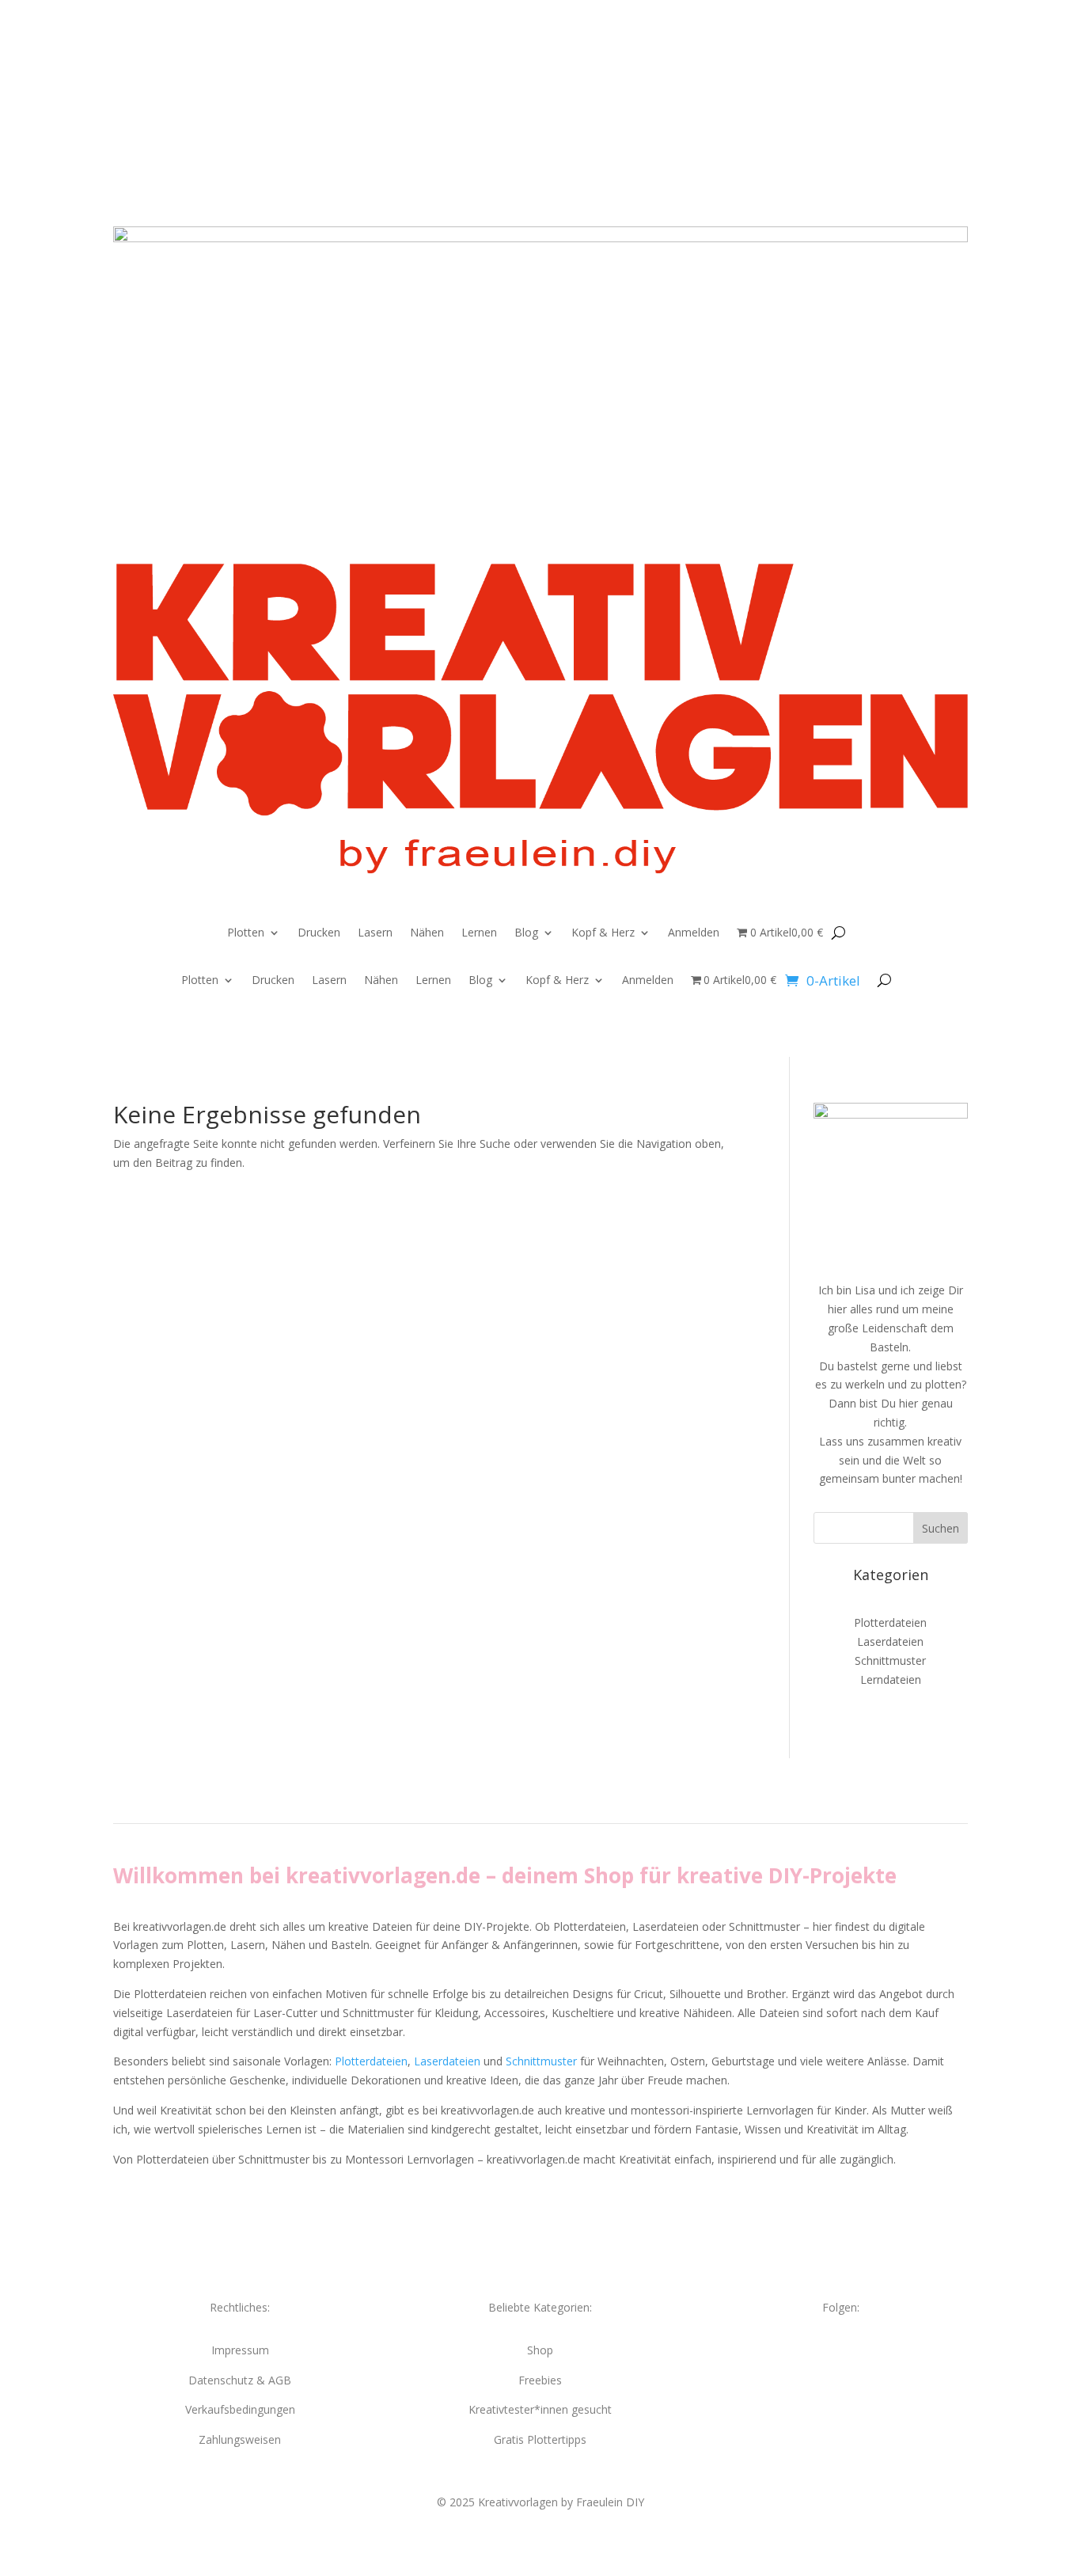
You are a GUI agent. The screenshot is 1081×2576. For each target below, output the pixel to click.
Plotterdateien (890, 1622)
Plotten (246, 933)
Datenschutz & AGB (240, 2380)
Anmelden (694, 933)
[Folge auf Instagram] (525, 78)
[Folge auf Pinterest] (556, 78)
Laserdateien (890, 1641)
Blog (526, 933)
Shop (540, 2350)
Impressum (240, 2350)
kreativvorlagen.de (383, 1875)
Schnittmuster (890, 1660)
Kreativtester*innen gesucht (540, 2409)
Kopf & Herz (603, 933)
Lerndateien (891, 1679)
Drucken (319, 933)
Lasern (375, 933)
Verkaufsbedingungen (240, 2409)
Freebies (540, 2380)
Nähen (427, 933)
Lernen (479, 933)
